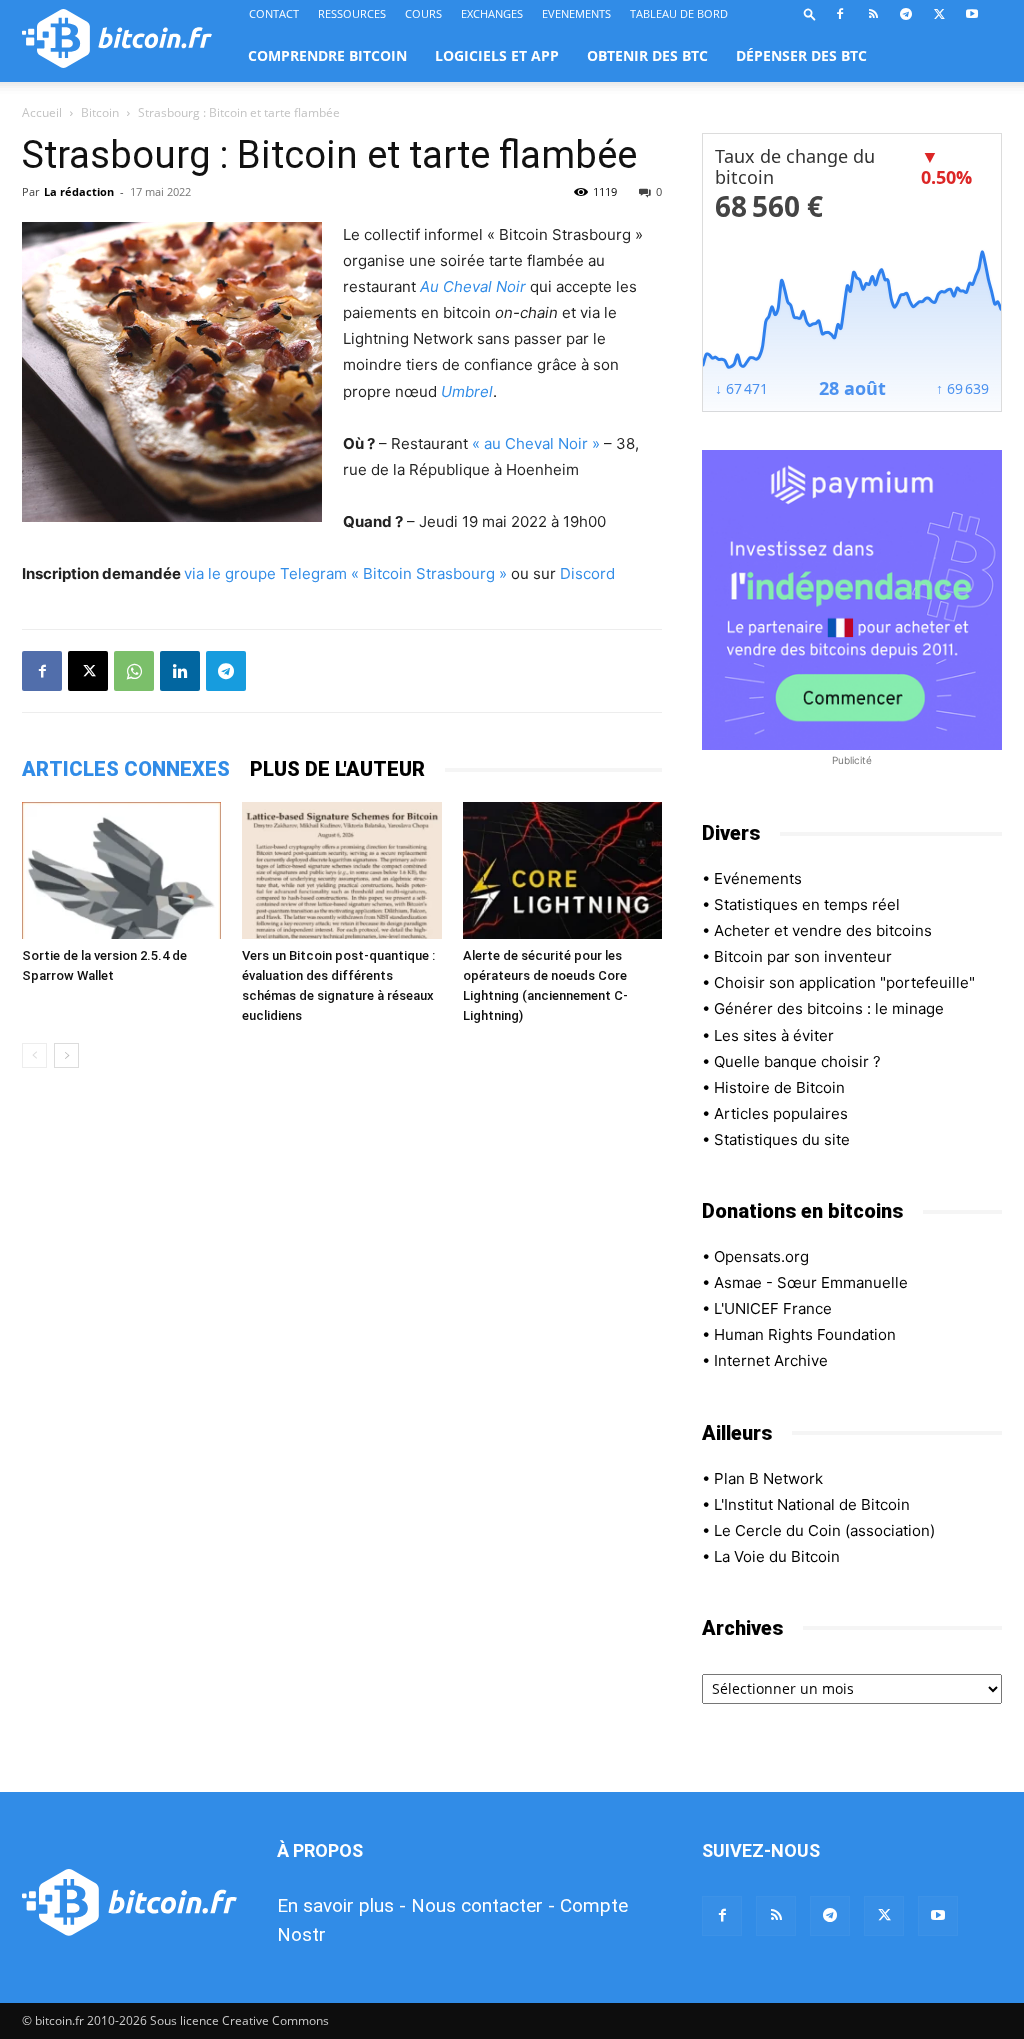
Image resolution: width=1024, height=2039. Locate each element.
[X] (939, 14)
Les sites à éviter (774, 1035)
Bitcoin (100, 112)
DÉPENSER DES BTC (801, 55)
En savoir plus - (341, 1905)
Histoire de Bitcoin (779, 1087)
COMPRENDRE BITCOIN (327, 55)
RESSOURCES (352, 13)
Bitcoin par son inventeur (803, 956)
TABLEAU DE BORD (679, 13)
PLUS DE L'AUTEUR (337, 769)
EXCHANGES (492, 13)
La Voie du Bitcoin (777, 1556)
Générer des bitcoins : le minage (829, 1008)
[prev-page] (34, 1055)
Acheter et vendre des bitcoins (823, 930)
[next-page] (66, 1055)
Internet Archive (771, 1360)
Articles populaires (781, 1113)
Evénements (758, 878)
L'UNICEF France (773, 1308)
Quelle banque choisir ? (797, 1061)
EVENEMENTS (576, 13)
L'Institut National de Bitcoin (812, 1504)
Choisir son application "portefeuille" (844, 982)
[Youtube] (972, 14)
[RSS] (873, 14)
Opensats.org (761, 1256)
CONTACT (274, 13)
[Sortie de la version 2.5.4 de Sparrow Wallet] (121, 870)
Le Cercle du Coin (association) (824, 1530)
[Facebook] (840, 14)
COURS (423, 13)
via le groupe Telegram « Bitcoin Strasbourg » (345, 573)
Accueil (42, 112)
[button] (810, 13)
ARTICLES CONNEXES (126, 769)
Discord (587, 573)
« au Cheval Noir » (536, 443)
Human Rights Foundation (805, 1334)
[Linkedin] (180, 671)
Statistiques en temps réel (807, 904)
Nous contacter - (483, 1905)
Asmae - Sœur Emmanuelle (811, 1282)
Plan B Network (768, 1478)
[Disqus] (342, 1366)
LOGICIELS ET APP (497, 55)
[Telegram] (906, 14)
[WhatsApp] (134, 671)
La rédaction (79, 191)
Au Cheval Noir (473, 286)
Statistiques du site (782, 1139)
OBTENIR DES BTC (647, 55)
